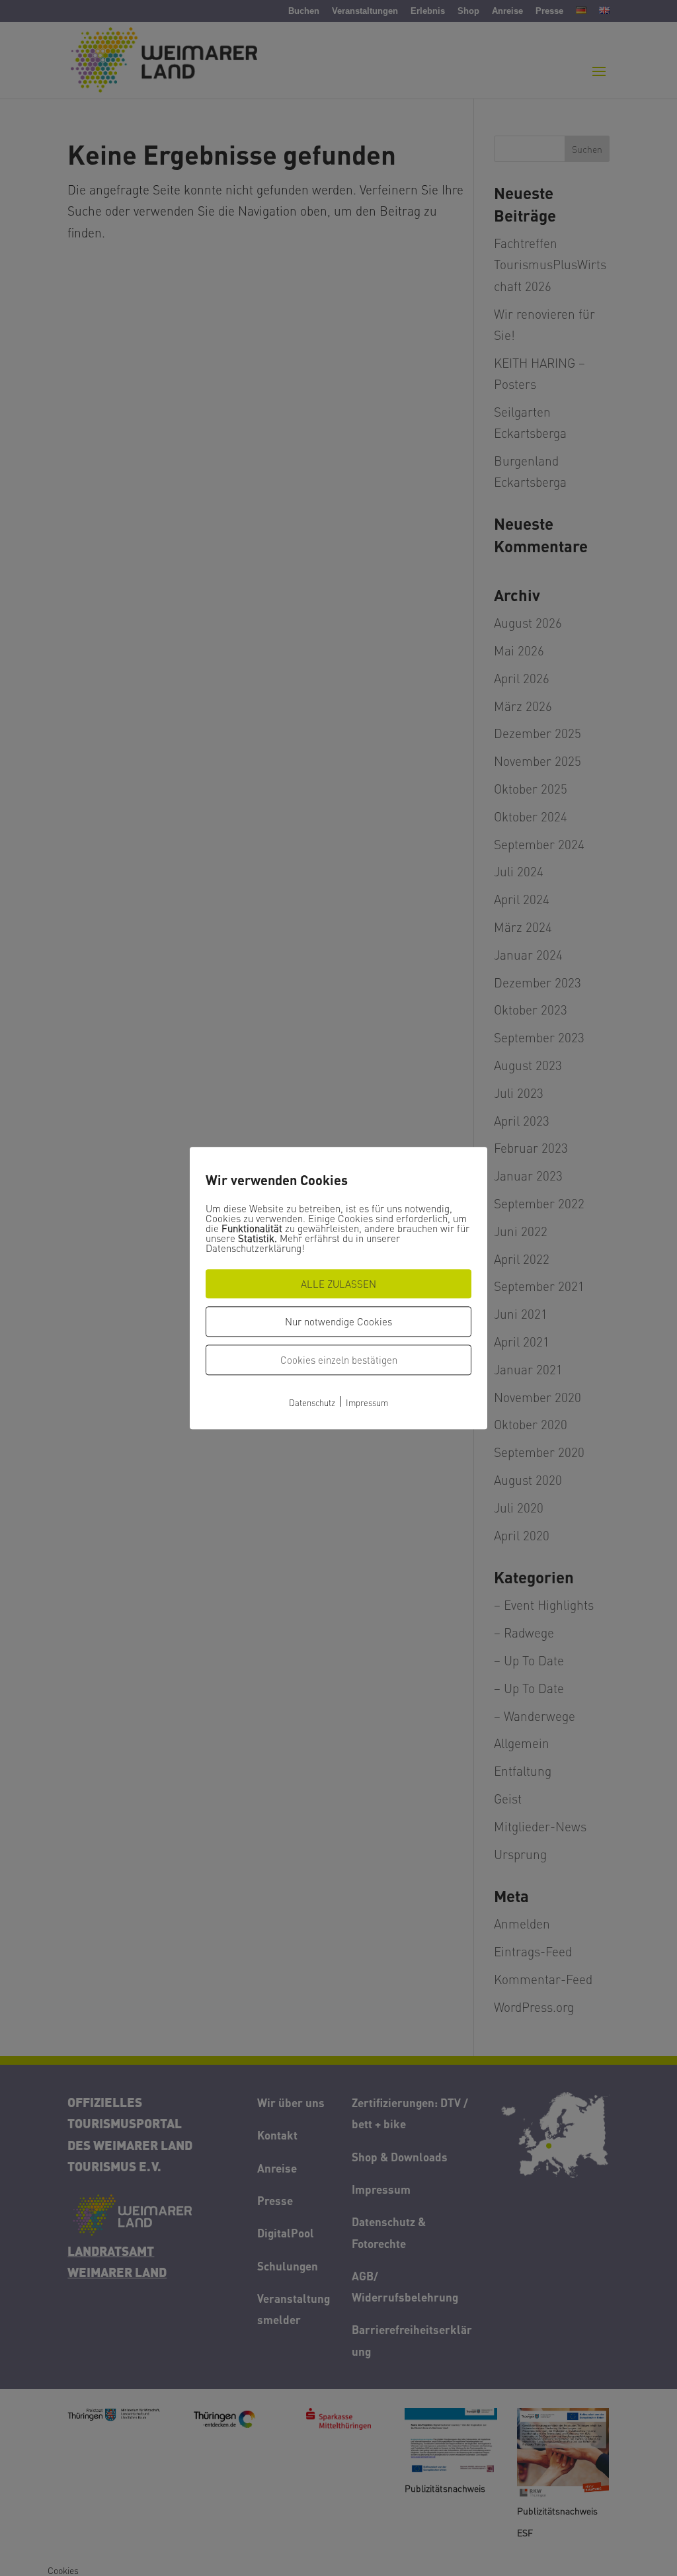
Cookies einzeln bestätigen (339, 1360)
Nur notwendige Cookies (338, 1321)
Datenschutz (312, 1402)
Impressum (367, 1402)
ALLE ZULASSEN (338, 1284)
